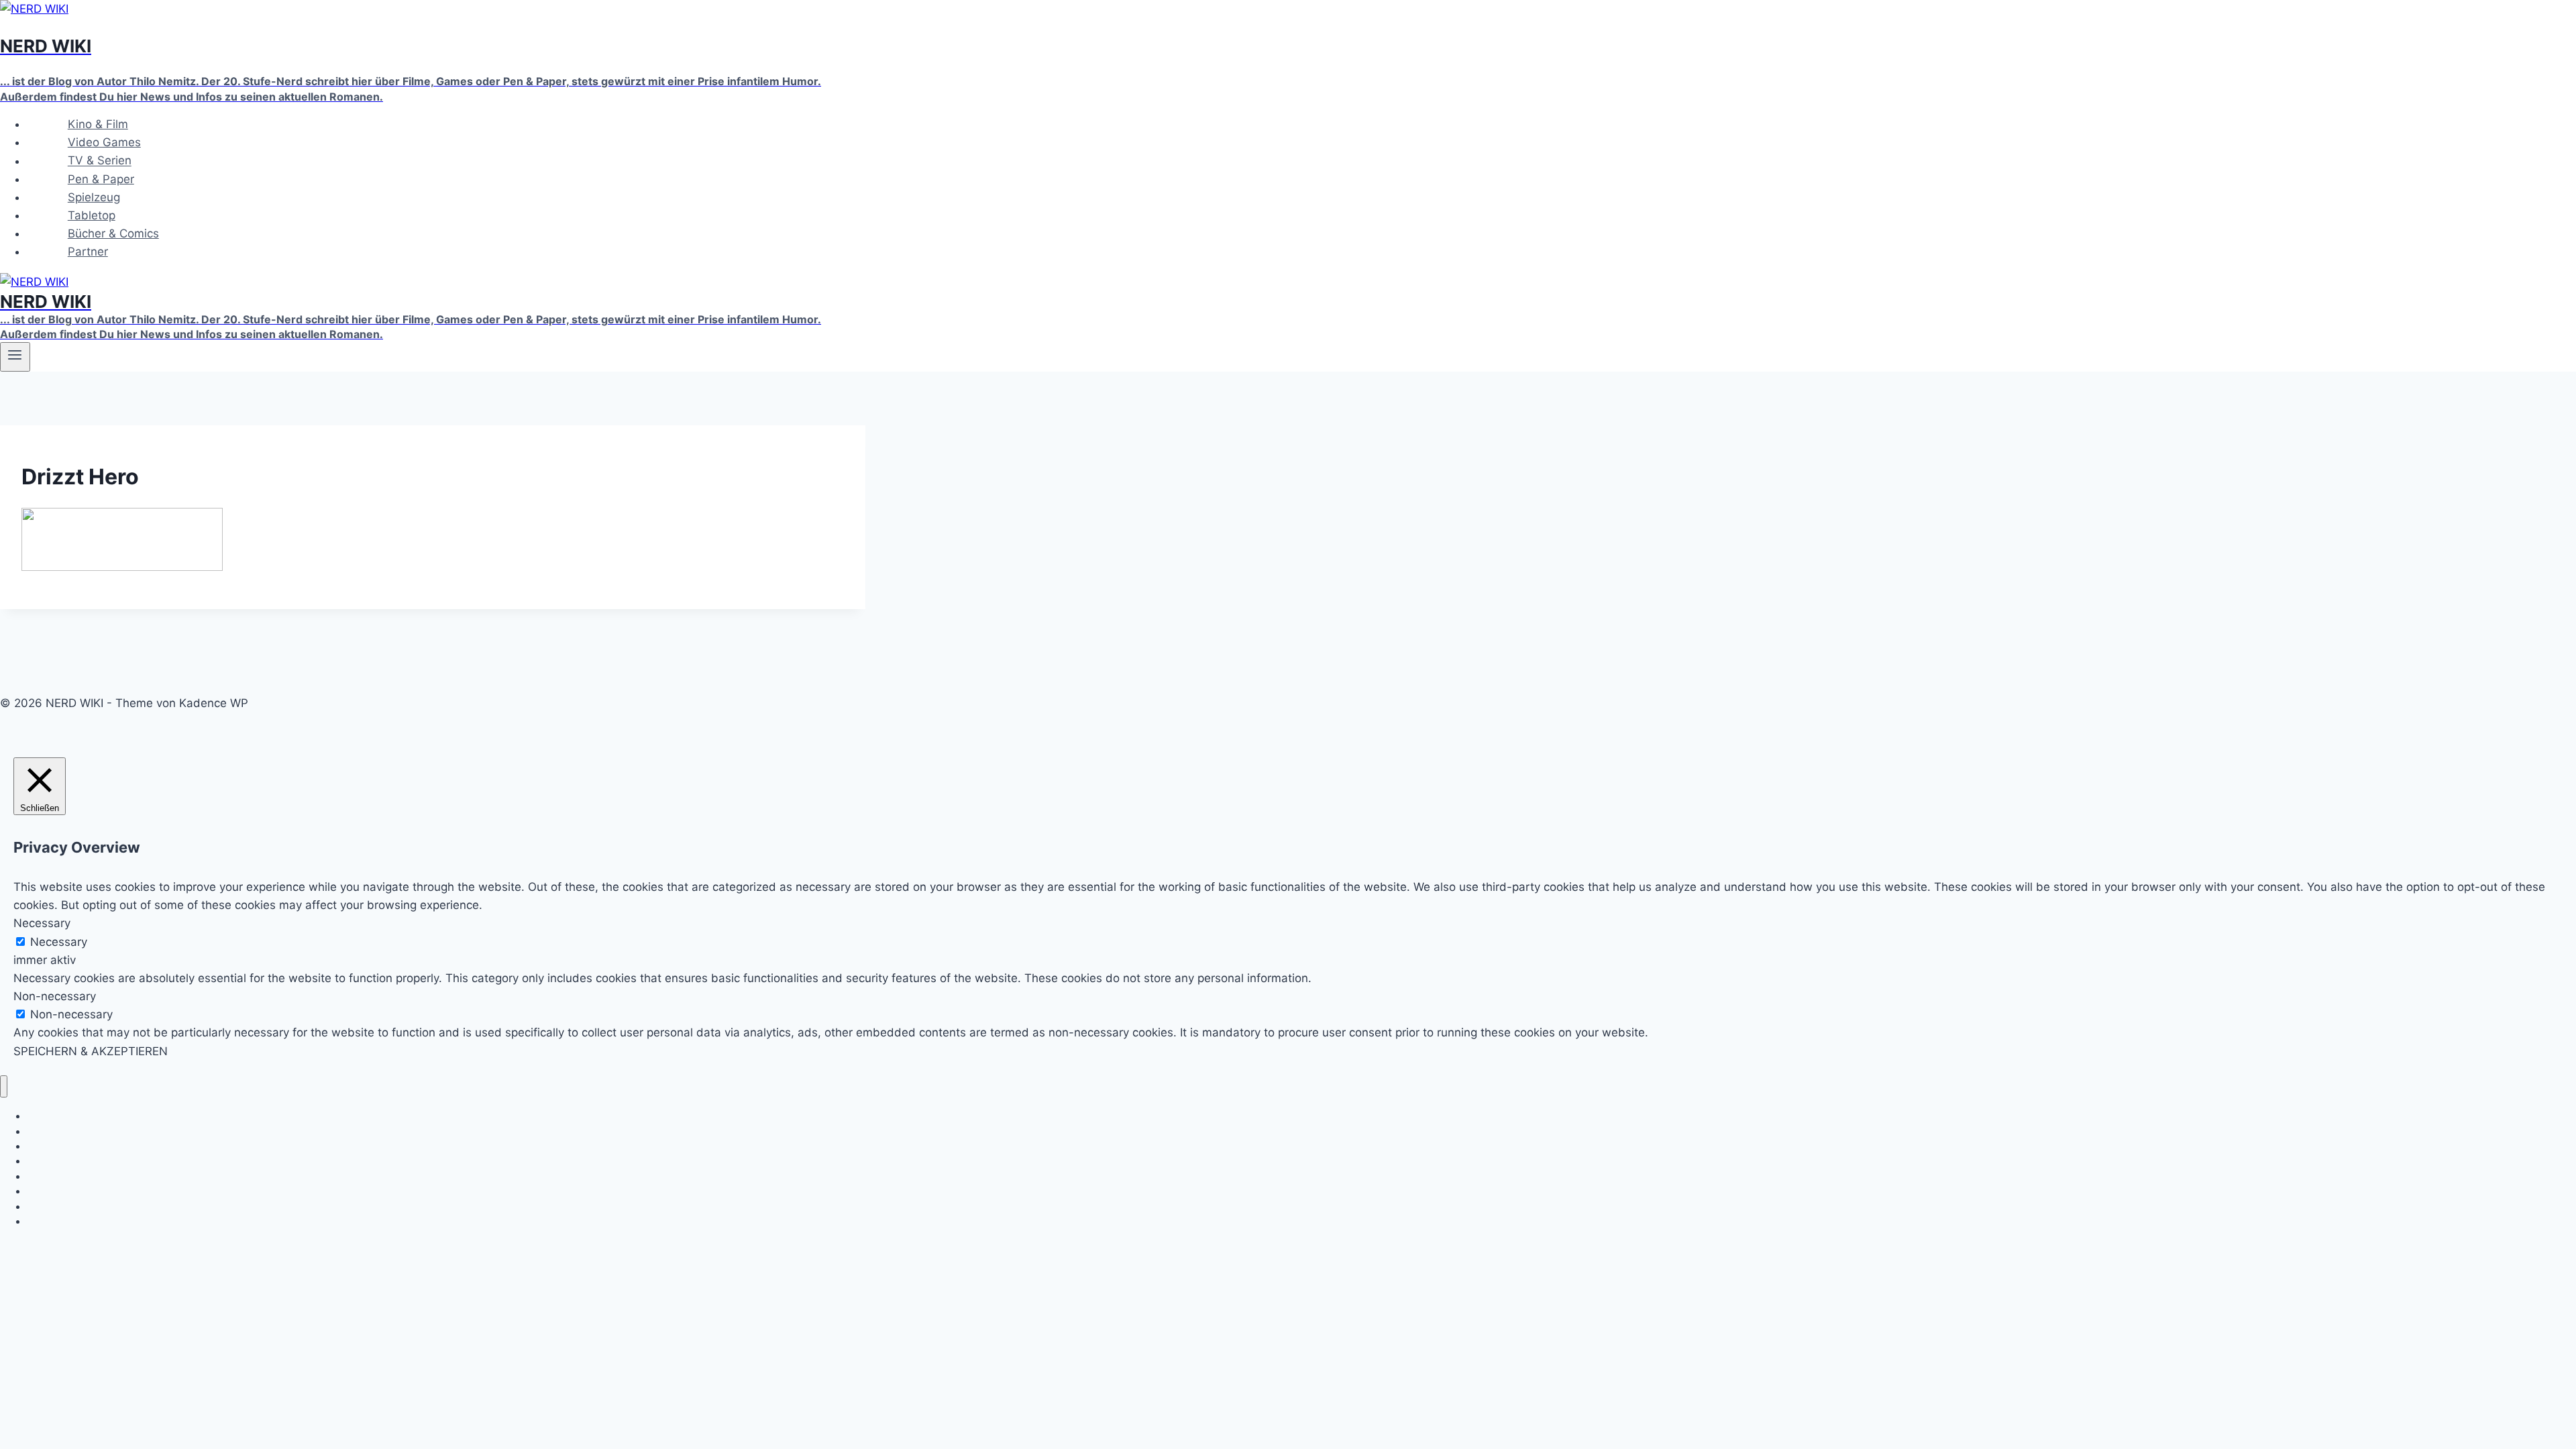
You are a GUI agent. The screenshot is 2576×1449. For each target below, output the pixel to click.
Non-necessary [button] (55, 996)
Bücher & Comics (113, 233)
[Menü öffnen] (15, 357)
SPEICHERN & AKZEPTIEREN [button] (91, 1051)
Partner (88, 252)
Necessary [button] (42, 923)
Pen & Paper (101, 179)
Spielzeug (94, 197)
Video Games (104, 142)
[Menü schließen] (4, 1086)
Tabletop (92, 215)
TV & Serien (100, 161)
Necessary (59, 942)
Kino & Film (98, 124)
